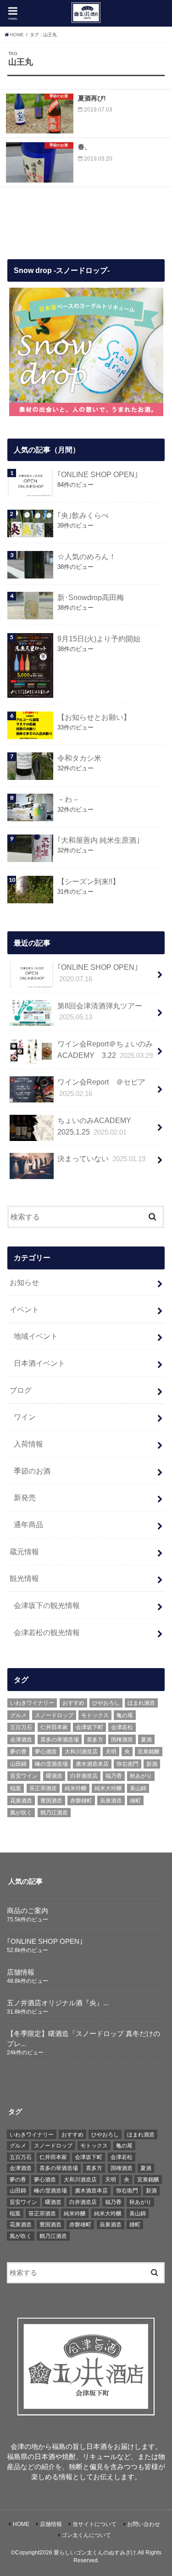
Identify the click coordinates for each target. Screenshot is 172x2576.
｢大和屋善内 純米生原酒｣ (99, 840)
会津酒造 (21, 1740)
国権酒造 (122, 1740)
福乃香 (114, 1776)
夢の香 (18, 1752)
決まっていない (101, 1158)
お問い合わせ (144, 2524)
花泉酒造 (21, 1801)
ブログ (21, 1390)
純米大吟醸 (108, 1788)
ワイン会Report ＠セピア (101, 1088)
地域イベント (36, 1336)
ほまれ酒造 (141, 1703)
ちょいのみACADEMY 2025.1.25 (98, 1126)
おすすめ (73, 1703)
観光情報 (24, 1578)
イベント (24, 1309)
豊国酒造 (51, 1801)
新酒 (152, 1764)
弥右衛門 (128, 1764)
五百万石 (21, 1727)
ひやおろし (106, 1703)
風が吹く (21, 1813)
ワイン (25, 1417)
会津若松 (122, 1727)
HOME (21, 2524)
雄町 (135, 1801)
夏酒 (146, 1740)
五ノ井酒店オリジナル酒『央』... (58, 2003)
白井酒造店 (84, 1776)
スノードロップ (54, 1715)
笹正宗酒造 (43, 1788)
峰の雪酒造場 (51, 1764)
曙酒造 (54, 1776)
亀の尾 (125, 1715)
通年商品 (28, 1524)
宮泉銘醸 (149, 1752)
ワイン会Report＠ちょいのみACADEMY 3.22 (105, 1049)
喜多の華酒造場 (60, 1740)
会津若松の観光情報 (47, 1632)
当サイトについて (94, 2524)
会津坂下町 (89, 1727)
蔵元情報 (24, 1552)
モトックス (95, 1715)
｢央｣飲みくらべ (83, 515)
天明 (111, 1752)
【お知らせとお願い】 (94, 717)
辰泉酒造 (111, 1801)
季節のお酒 (32, 1471)
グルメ (18, 1715)
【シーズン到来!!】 (89, 881)
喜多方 (95, 1740)
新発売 (25, 1497)
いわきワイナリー (32, 1703)
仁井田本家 (54, 1727)
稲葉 (16, 1788)
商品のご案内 (28, 1911)
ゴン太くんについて (86, 2535)
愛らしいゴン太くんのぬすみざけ (95, 2553)
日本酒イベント (39, 1363)
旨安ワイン (24, 1776)
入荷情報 (28, 1444)
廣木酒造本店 (92, 1764)
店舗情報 (21, 1972)
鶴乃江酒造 (54, 1813)
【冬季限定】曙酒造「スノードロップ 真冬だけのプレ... (83, 2039)
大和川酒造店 (81, 1752)
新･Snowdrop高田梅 (91, 597)
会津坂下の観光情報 (47, 1605)
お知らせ (24, 1282)
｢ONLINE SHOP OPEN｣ (98, 474)
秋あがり (141, 1776)
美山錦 (138, 1788)
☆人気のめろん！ (87, 556)
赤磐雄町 (81, 1801)
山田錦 (18, 1764)
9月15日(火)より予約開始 (99, 639)
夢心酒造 (46, 1752)
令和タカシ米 (79, 758)
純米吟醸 (76, 1788)
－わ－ (68, 799)
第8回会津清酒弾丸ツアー (100, 1011)
